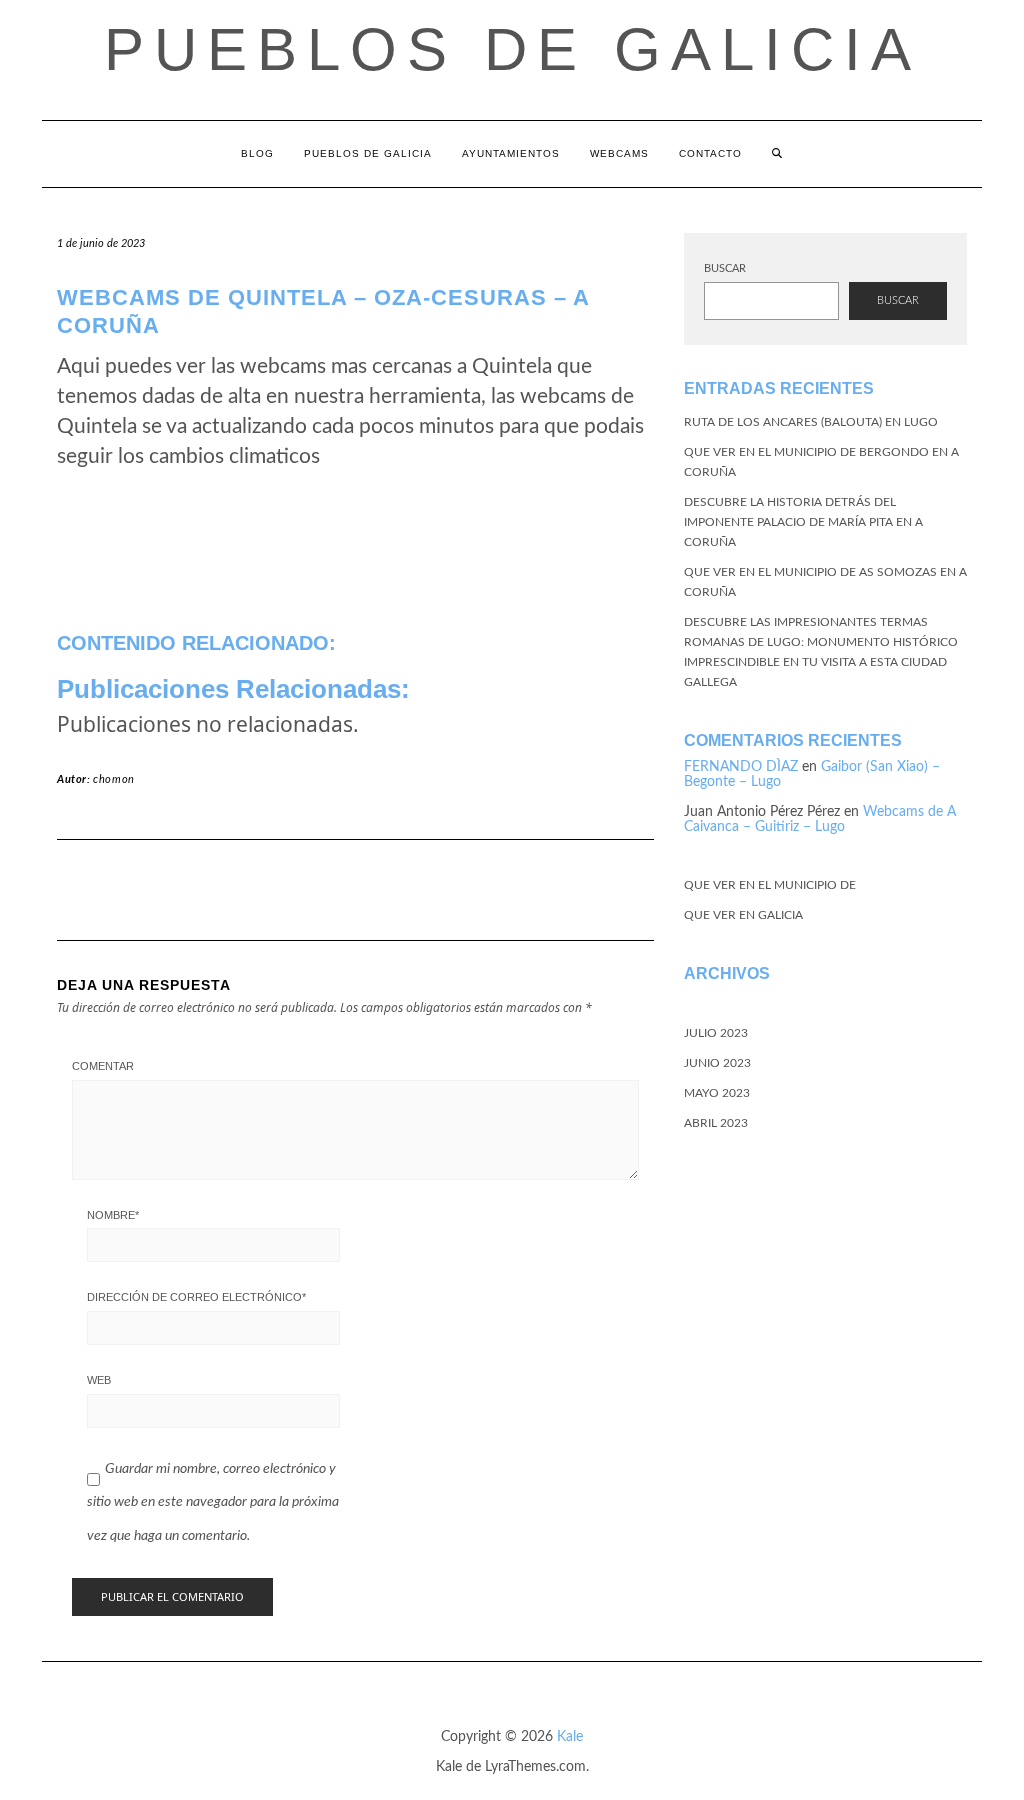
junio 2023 (717, 1063)
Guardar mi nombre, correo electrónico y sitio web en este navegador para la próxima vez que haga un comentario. (213, 1502)
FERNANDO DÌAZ (741, 767)
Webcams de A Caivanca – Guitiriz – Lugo (820, 819)
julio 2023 (716, 1033)
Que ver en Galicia (743, 915)
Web (99, 1380)
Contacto (710, 153)
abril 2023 (716, 1123)
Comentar (103, 1066)
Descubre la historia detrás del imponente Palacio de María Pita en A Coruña (803, 522)
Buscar (725, 268)
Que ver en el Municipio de (770, 885)
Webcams (619, 153)
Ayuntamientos (511, 153)
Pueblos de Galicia (512, 49)
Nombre (113, 1215)
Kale (570, 1737)
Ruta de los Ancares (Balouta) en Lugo (811, 422)
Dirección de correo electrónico (196, 1297)
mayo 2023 (717, 1093)
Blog (257, 153)
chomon (114, 779)
